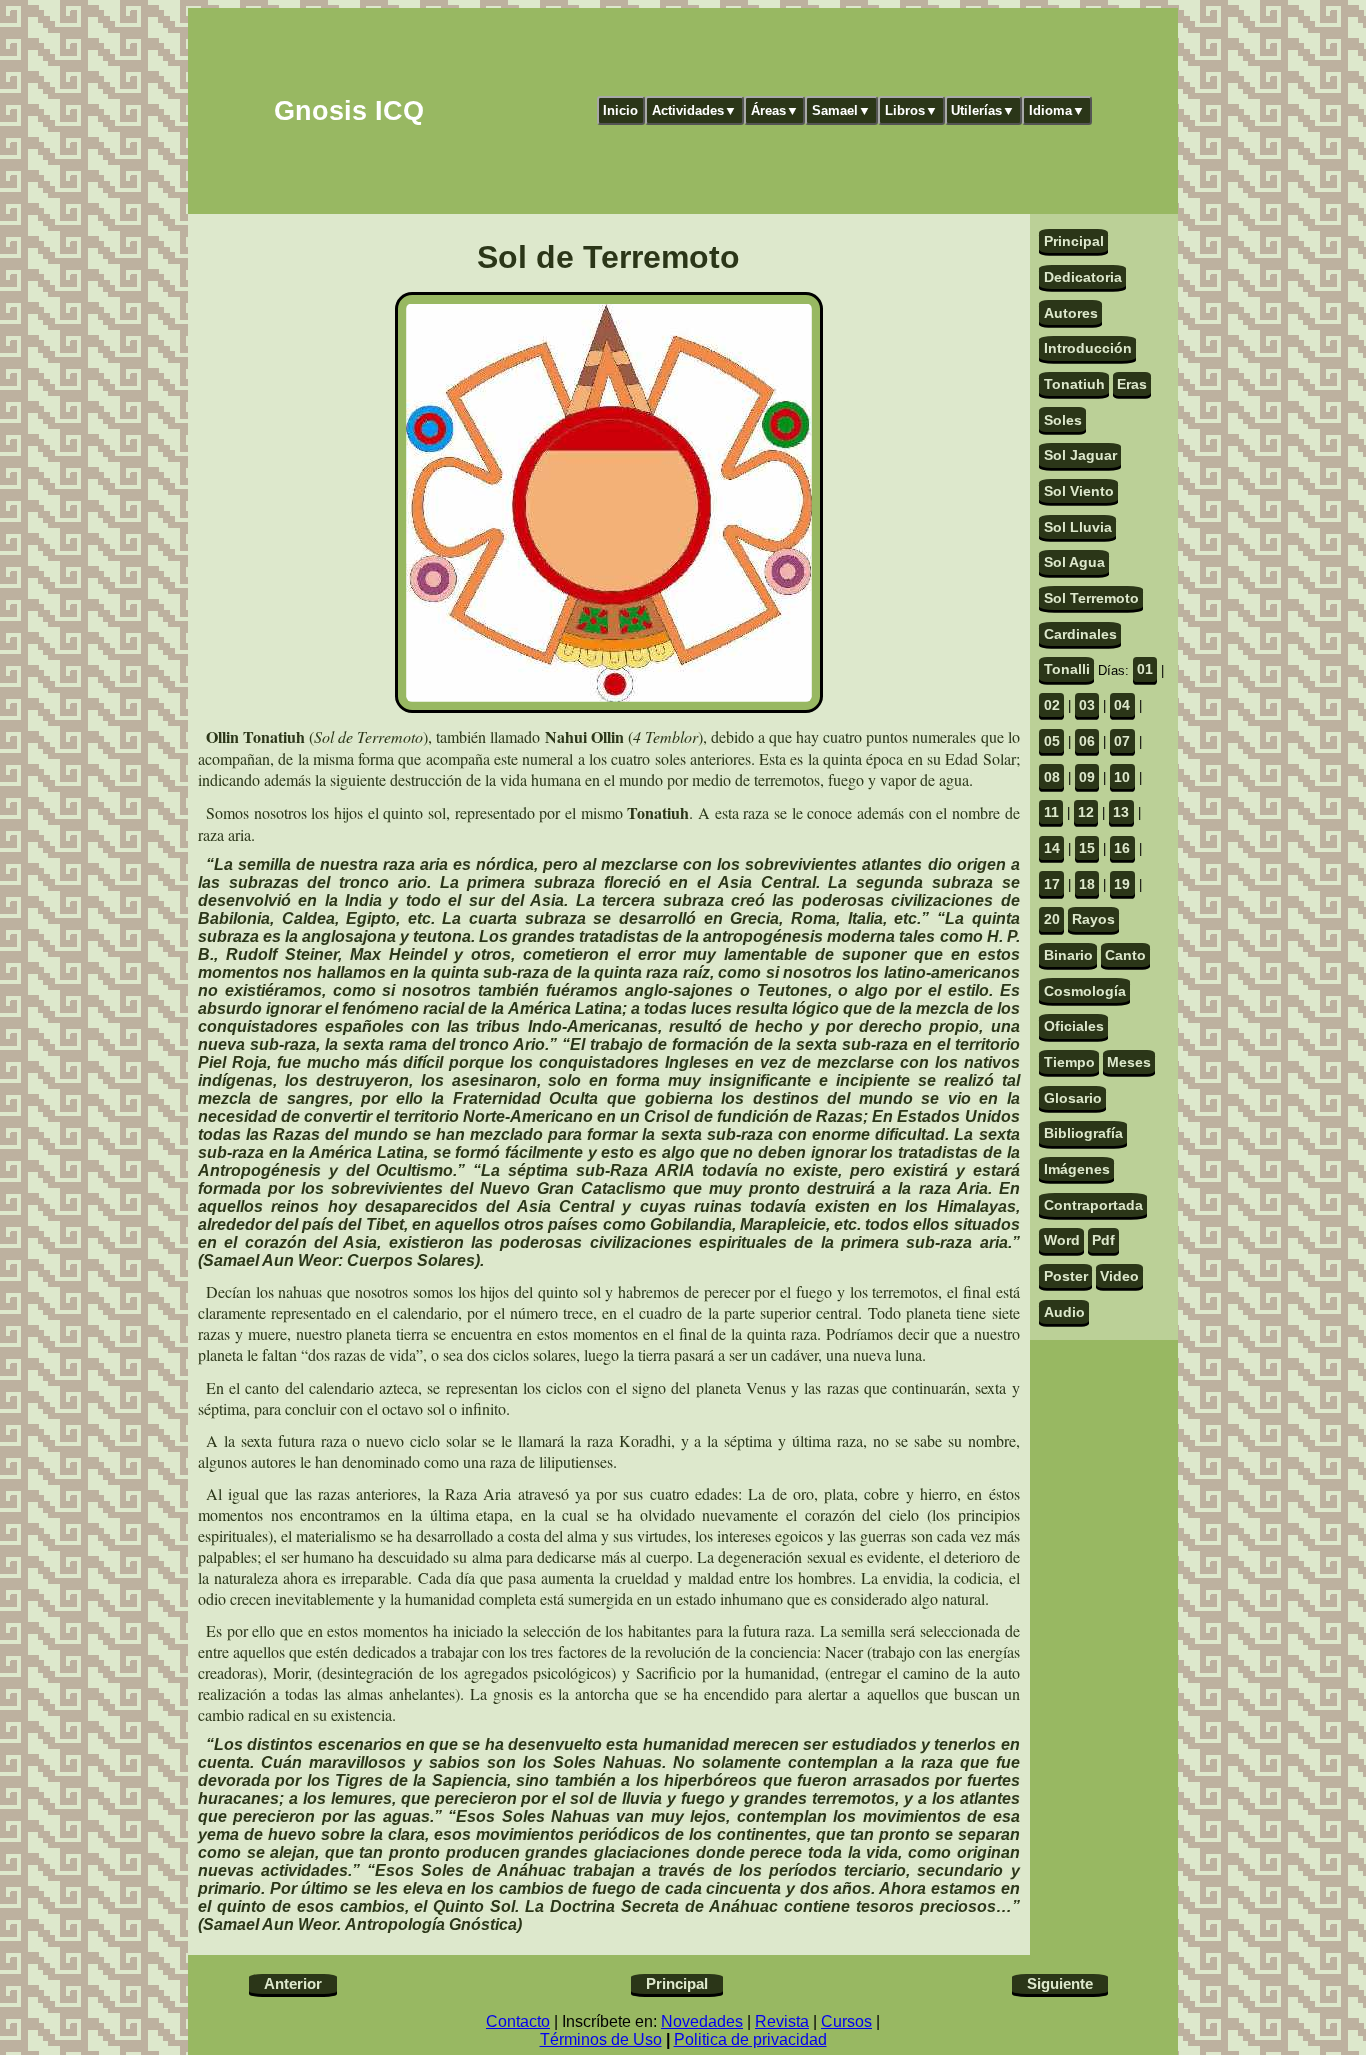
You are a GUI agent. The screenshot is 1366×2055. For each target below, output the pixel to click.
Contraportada (1093, 1205)
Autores (1071, 313)
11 (1051, 812)
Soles (1063, 420)
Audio (1064, 1312)
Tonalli (1067, 669)
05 (1052, 741)
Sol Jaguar (1080, 455)
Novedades (702, 2021)
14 (1052, 848)
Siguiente (1060, 1983)
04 (1122, 705)
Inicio (620, 110)
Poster (1066, 1276)
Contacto (518, 2021)
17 (1052, 884)
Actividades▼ (694, 110)
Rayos (1093, 919)
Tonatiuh (1074, 384)
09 (1087, 777)
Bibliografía (1083, 1133)
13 (1121, 812)
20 (1052, 919)
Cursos (846, 2021)
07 (1122, 741)
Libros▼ (911, 110)
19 (1122, 884)
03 (1087, 705)
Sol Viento (1079, 491)
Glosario (1073, 1098)
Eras (1132, 384)
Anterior (293, 1983)
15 (1087, 848)
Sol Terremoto (1091, 598)
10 (1122, 777)
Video (1119, 1276)
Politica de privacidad (750, 2039)
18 (1087, 884)
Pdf (1103, 1240)
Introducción (1088, 348)
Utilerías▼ (983, 110)
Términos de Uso (601, 2039)
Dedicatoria (1083, 277)
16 (1122, 848)
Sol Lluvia (1078, 527)
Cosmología (1085, 991)
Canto (1125, 955)
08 (1052, 777)
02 (1052, 705)
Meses (1129, 1062)
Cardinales (1080, 634)
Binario (1068, 955)
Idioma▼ (1057, 110)
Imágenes (1077, 1169)
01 (1145, 669)
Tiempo (1069, 1062)
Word (1062, 1240)
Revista (782, 2021)
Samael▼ (841, 110)
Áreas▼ (775, 110)
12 (1086, 812)
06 (1087, 741)
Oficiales (1074, 1026)
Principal (1074, 241)
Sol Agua (1074, 562)
